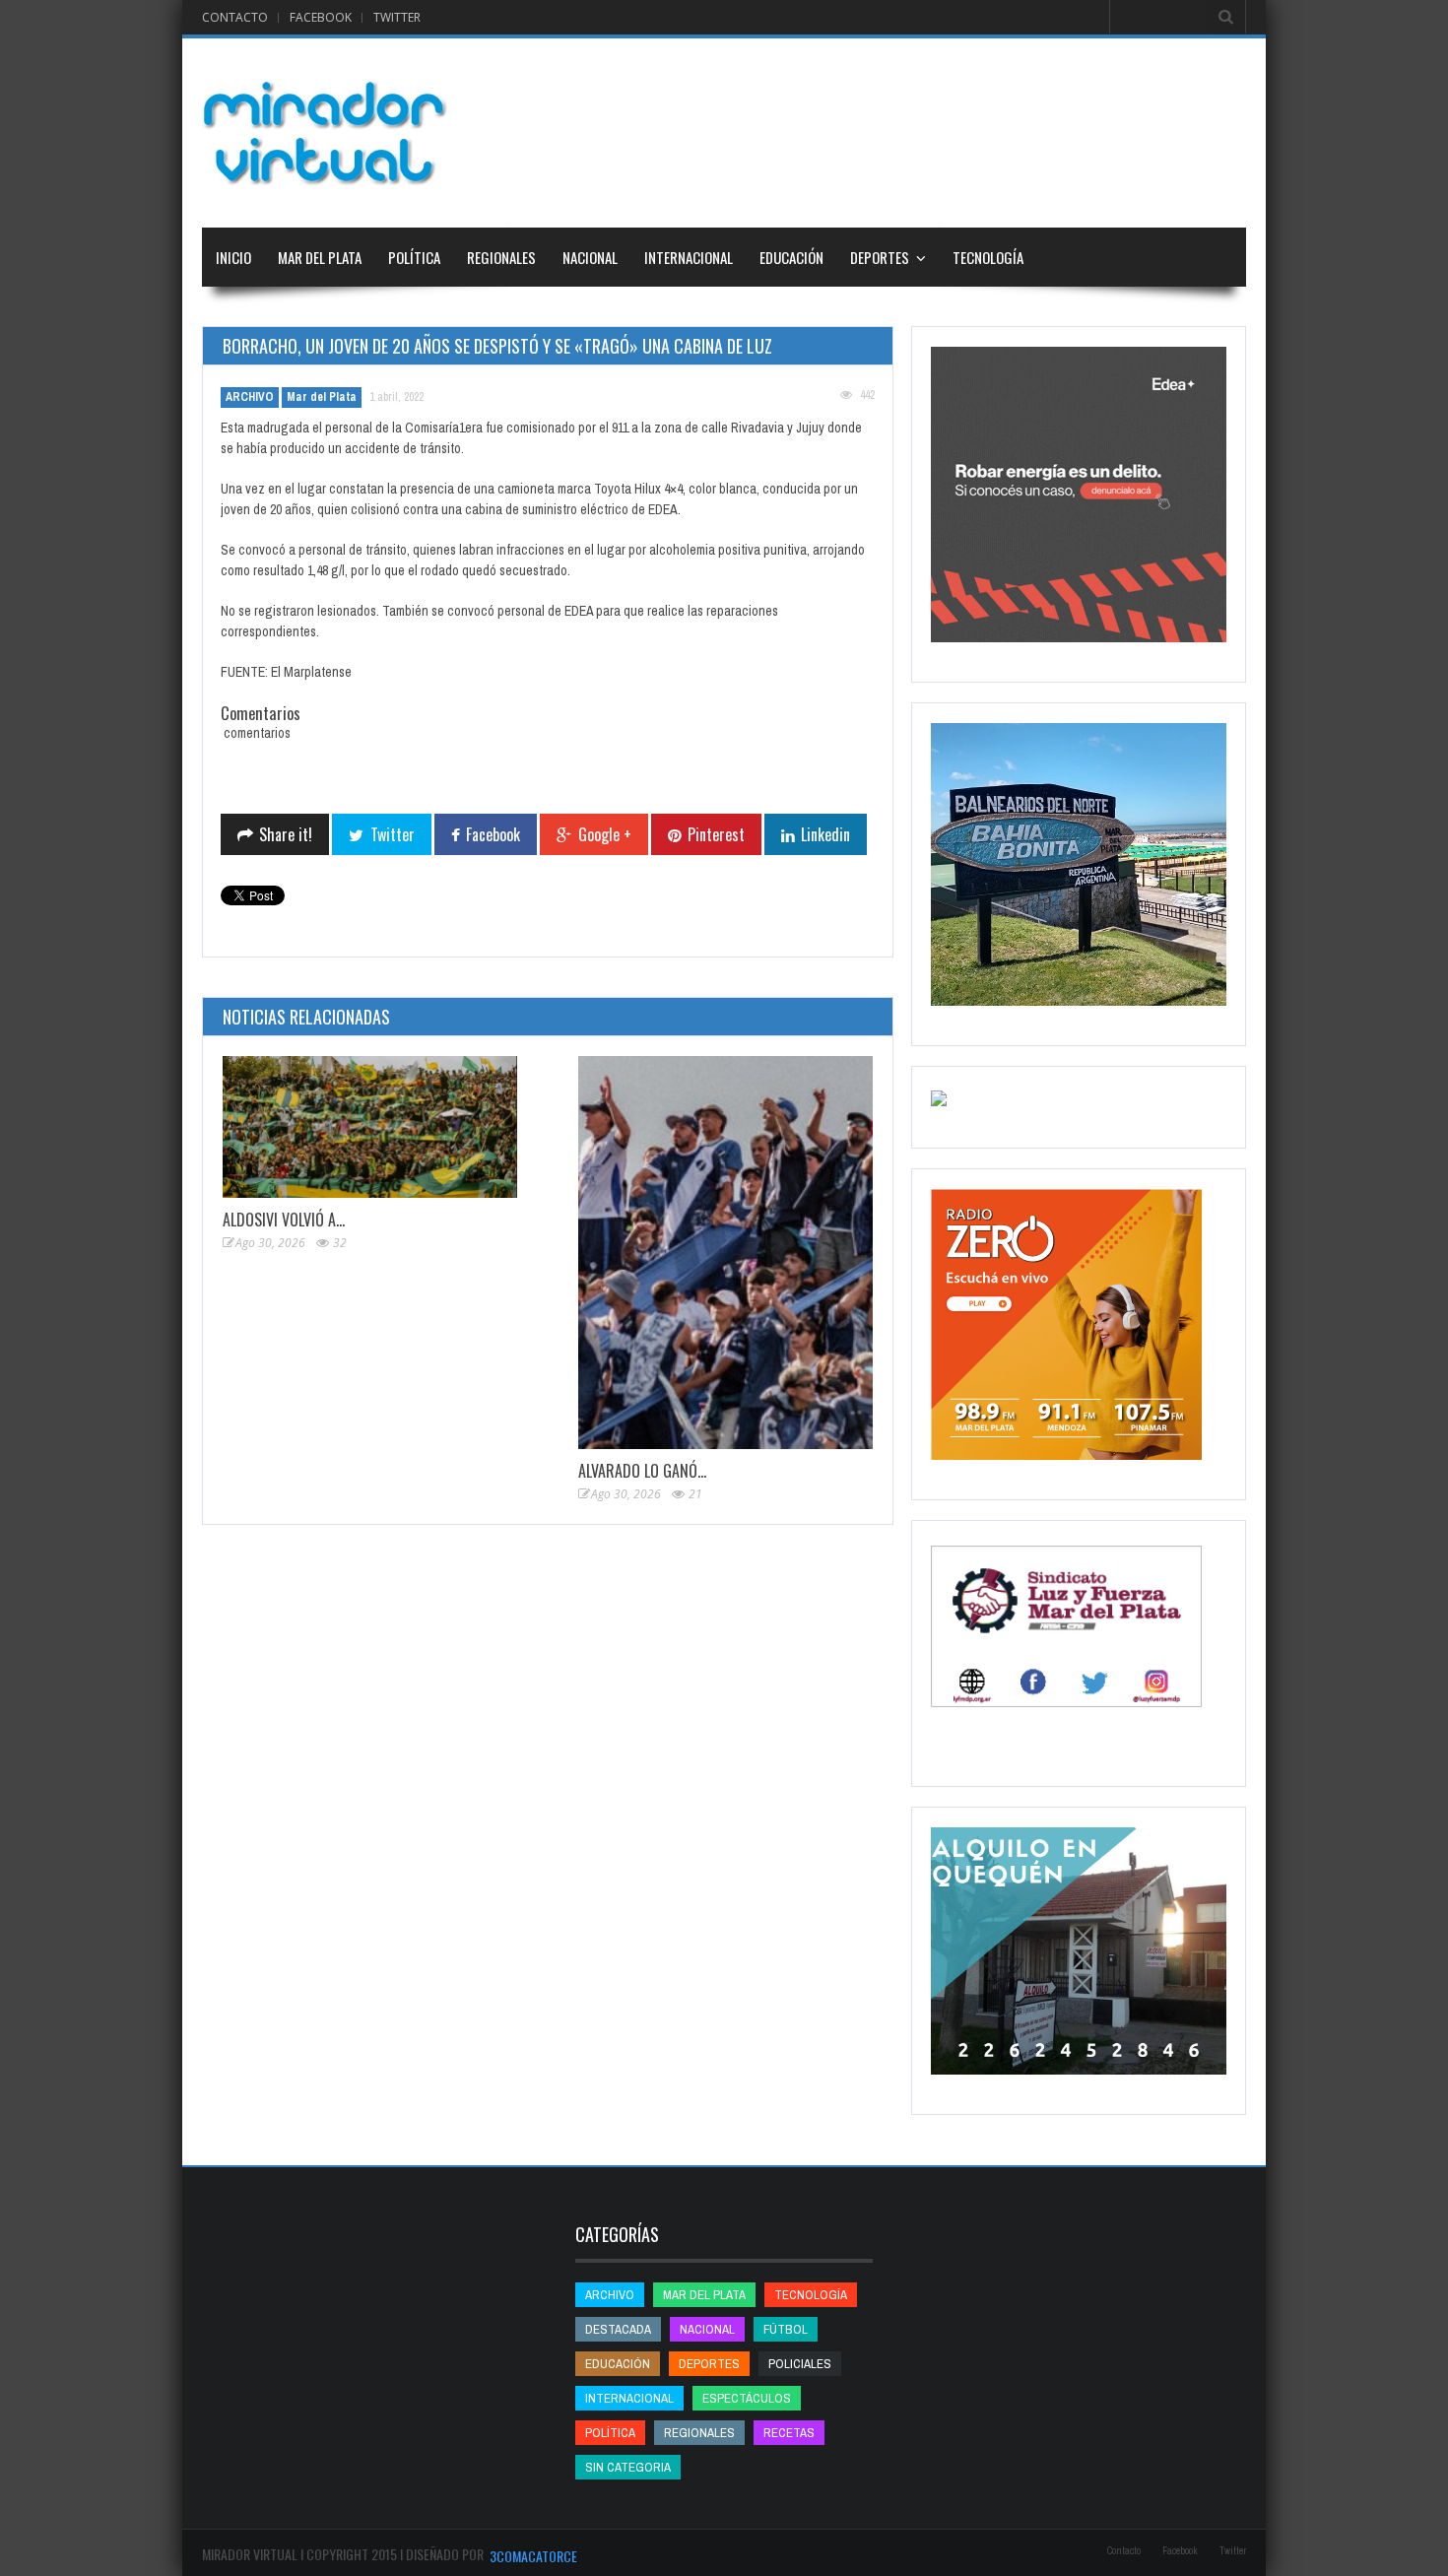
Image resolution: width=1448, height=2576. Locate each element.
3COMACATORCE (533, 2556)
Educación (791, 257)
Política (414, 257)
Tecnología (988, 257)
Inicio (233, 257)
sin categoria (628, 2467)
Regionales (501, 257)
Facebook (321, 17)
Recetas (789, 2433)
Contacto (235, 17)
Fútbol (786, 2329)
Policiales (800, 2364)
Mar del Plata (320, 257)
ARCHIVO (250, 397)
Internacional (689, 257)
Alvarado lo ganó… (642, 1471)
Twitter (397, 17)
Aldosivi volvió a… (284, 1220)
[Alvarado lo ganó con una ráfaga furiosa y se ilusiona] (725, 1253)
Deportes (880, 257)
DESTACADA (618, 2329)
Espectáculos (747, 2398)
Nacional (590, 257)
